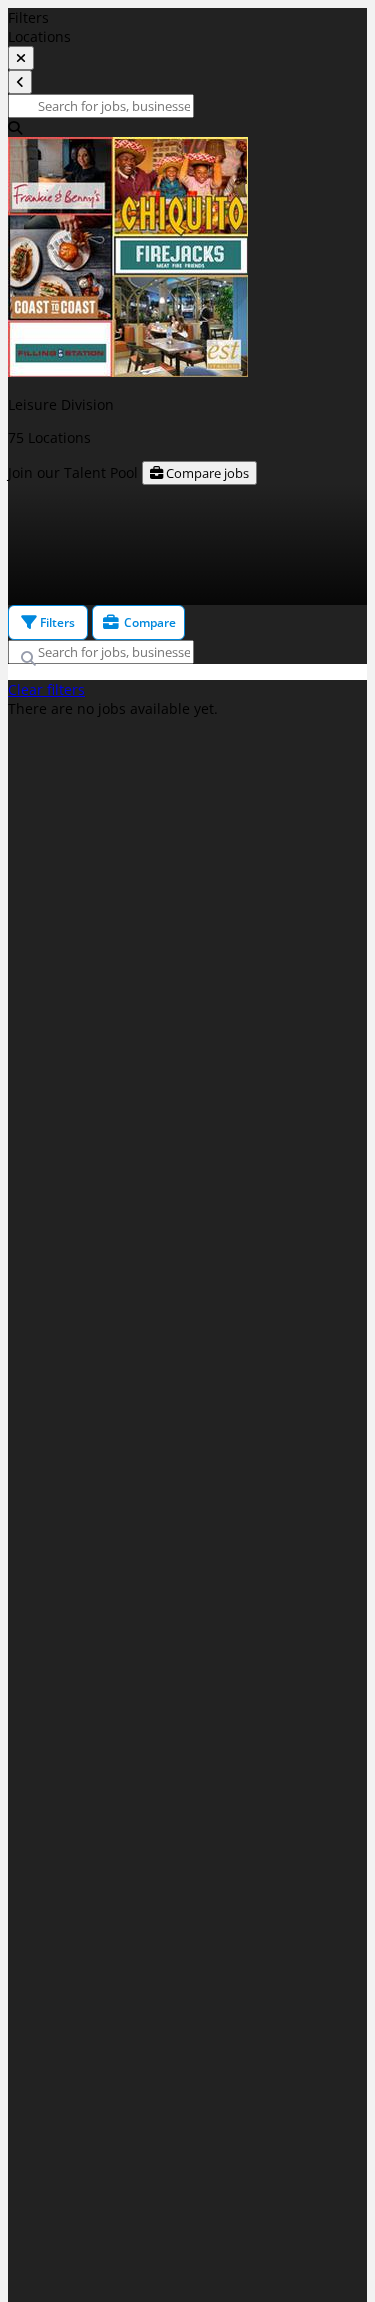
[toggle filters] (21, 58)
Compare (148, 622)
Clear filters (46, 689)
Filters (56, 622)
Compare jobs (206, 473)
